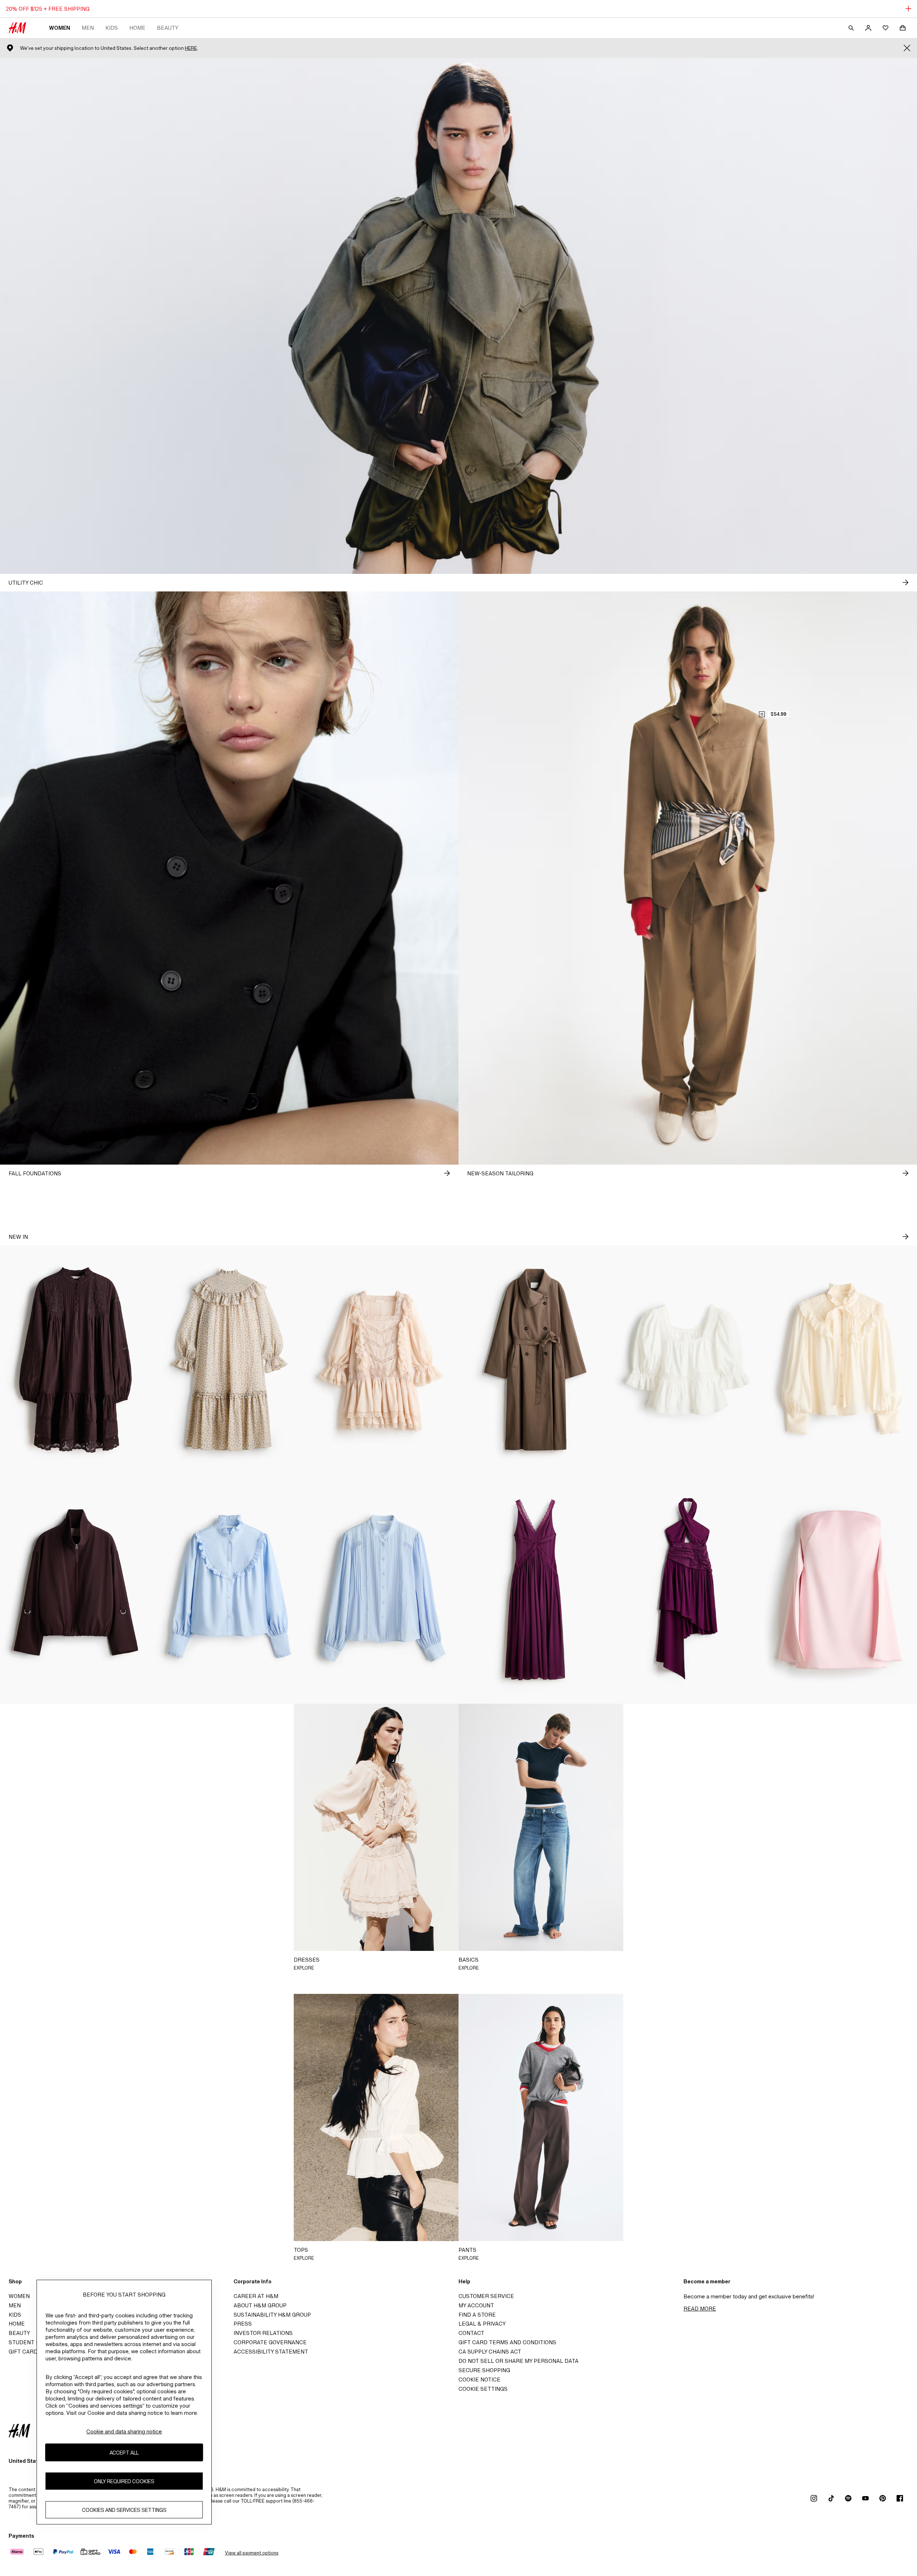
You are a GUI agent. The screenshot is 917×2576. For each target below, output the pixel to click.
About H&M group (260, 2305)
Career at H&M (256, 2296)
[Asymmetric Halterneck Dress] (688, 1589)
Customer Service (486, 2296)
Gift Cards (25, 2352)
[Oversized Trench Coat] (535, 1360)
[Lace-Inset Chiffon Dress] (535, 1589)
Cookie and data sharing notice (124, 2431)
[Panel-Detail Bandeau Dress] (841, 1589)
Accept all (124, 2453)
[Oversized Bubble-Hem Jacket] (76, 1589)
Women (60, 28)
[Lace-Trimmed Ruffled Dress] (382, 1360)
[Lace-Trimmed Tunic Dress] (76, 1360)
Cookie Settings (483, 2389)
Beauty (168, 28)
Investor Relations (263, 2333)
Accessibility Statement (271, 2352)
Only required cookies (124, 2481)
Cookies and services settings (124, 2510)
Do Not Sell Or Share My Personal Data (518, 2361)
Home (137, 28)
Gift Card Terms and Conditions (507, 2342)
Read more (700, 2309)
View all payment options (252, 2553)
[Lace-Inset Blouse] (382, 1589)
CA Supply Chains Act (490, 2352)
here (191, 48)
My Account (476, 2305)
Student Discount (36, 2342)
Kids (112, 28)
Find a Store (477, 2315)
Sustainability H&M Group (272, 2315)
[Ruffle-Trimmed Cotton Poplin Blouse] (229, 1589)
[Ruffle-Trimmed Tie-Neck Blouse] (841, 1360)
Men (88, 28)
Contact (471, 2333)
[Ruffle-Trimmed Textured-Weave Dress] (229, 1360)
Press (243, 2324)
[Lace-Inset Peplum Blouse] (688, 1360)
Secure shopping (484, 2370)
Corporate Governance (270, 2342)
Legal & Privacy (482, 2324)
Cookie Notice (479, 2380)
